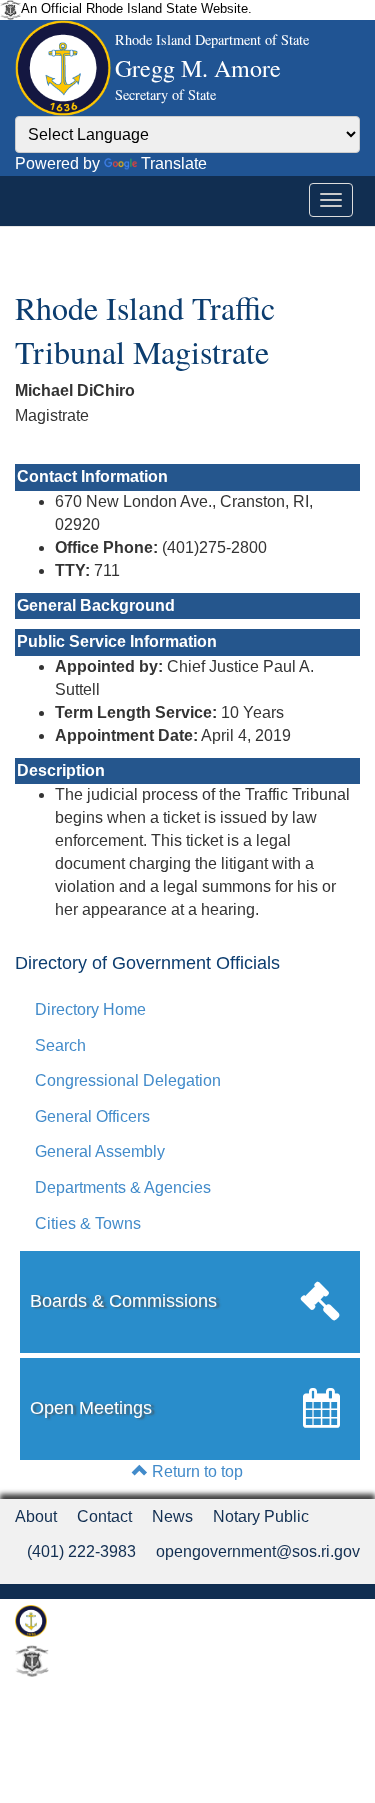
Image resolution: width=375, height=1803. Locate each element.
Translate (174, 163)
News (172, 1516)
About (36, 1516)
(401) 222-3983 (81, 1551)
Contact (104, 1516)
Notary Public (261, 1516)
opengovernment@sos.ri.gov (258, 1551)
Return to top (195, 1471)
